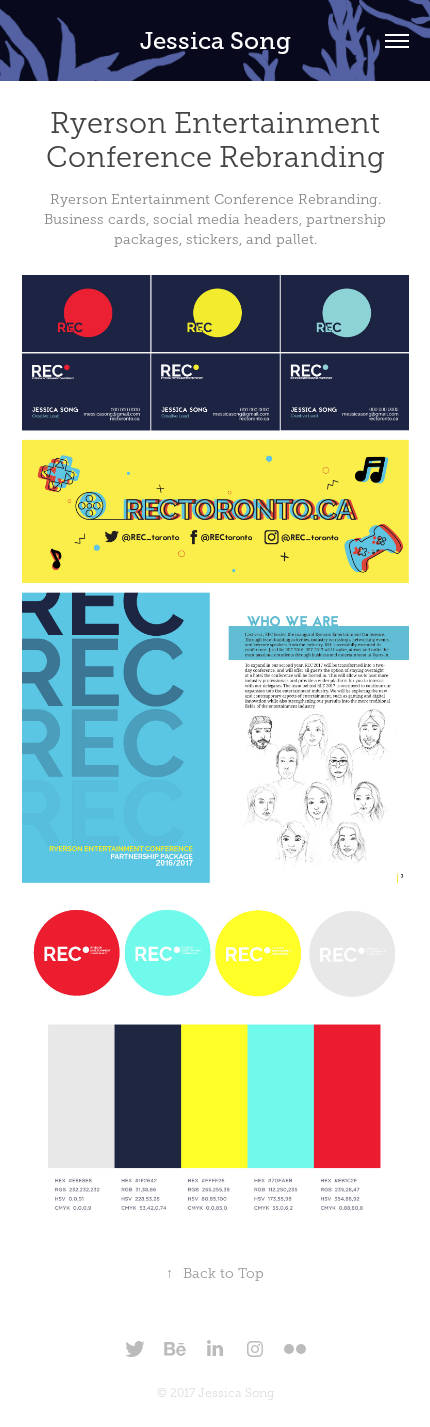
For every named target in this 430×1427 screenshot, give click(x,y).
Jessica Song (215, 40)
